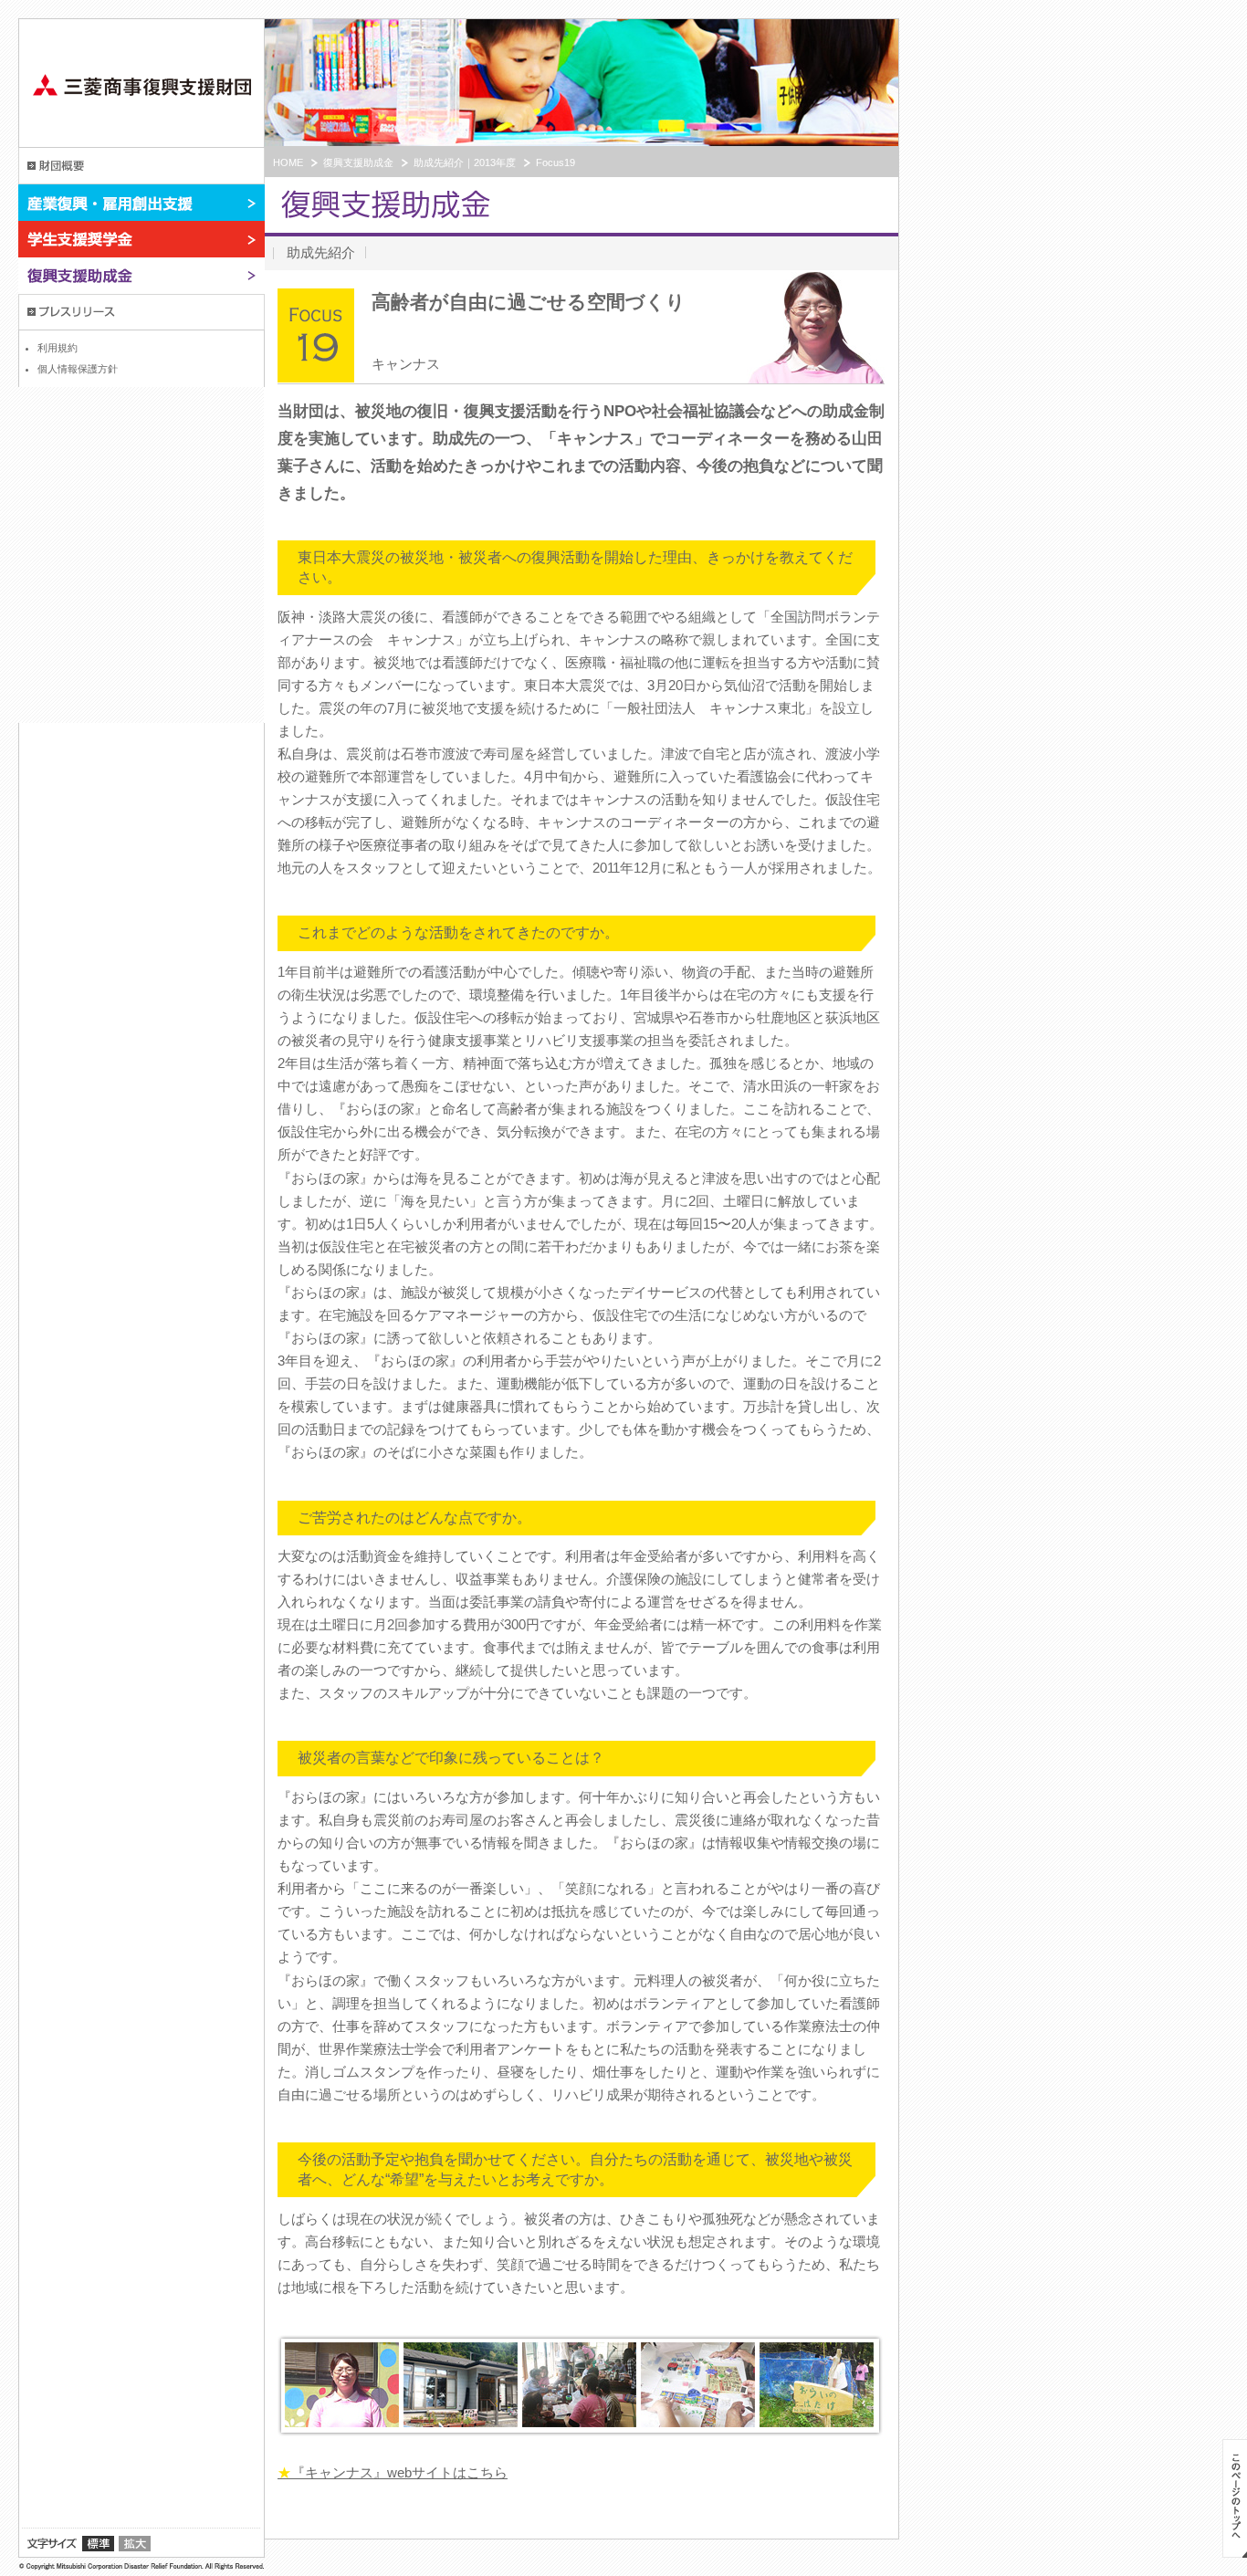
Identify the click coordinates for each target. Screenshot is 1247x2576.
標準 (98, 2544)
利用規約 (58, 348)
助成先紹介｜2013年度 (465, 162)
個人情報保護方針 (78, 369)
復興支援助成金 (141, 276)
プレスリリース (141, 312)
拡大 (135, 2544)
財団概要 (141, 166)
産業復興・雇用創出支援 (141, 203)
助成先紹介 (321, 252)
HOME (288, 162)
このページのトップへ (1235, 2498)
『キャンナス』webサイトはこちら (393, 2472)
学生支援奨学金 (141, 239)
